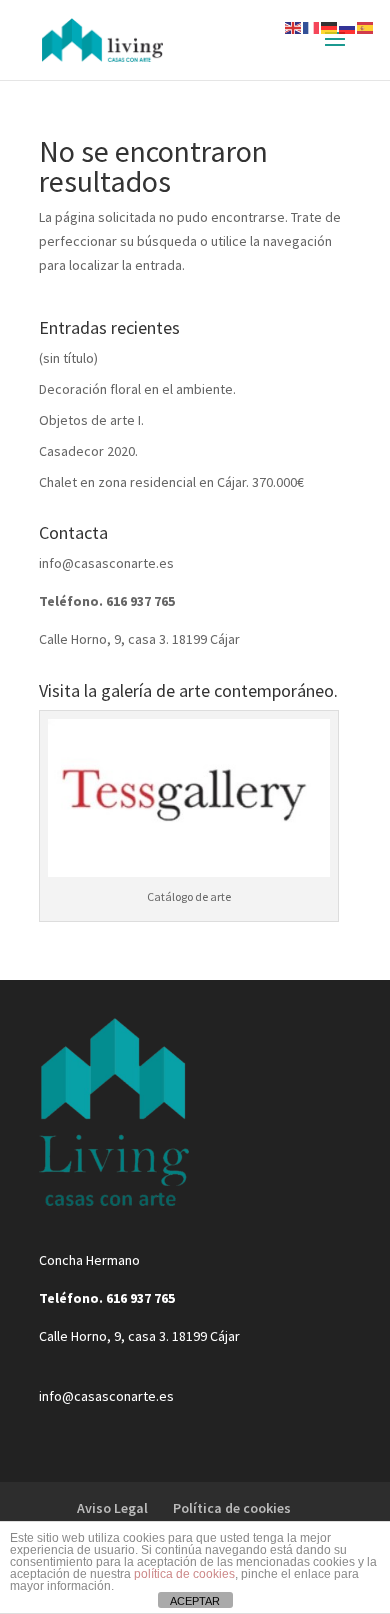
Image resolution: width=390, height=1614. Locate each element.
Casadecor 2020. (88, 451)
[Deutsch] (330, 26)
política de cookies (184, 1574)
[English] (294, 26)
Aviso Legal (112, 1508)
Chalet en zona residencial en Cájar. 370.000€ (171, 482)
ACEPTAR (195, 1601)
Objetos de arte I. (91, 420)
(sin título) (68, 358)
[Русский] (348, 26)
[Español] (366, 26)
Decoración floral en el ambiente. (137, 389)
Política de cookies (232, 1508)
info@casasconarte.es (106, 563)
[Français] (312, 26)
